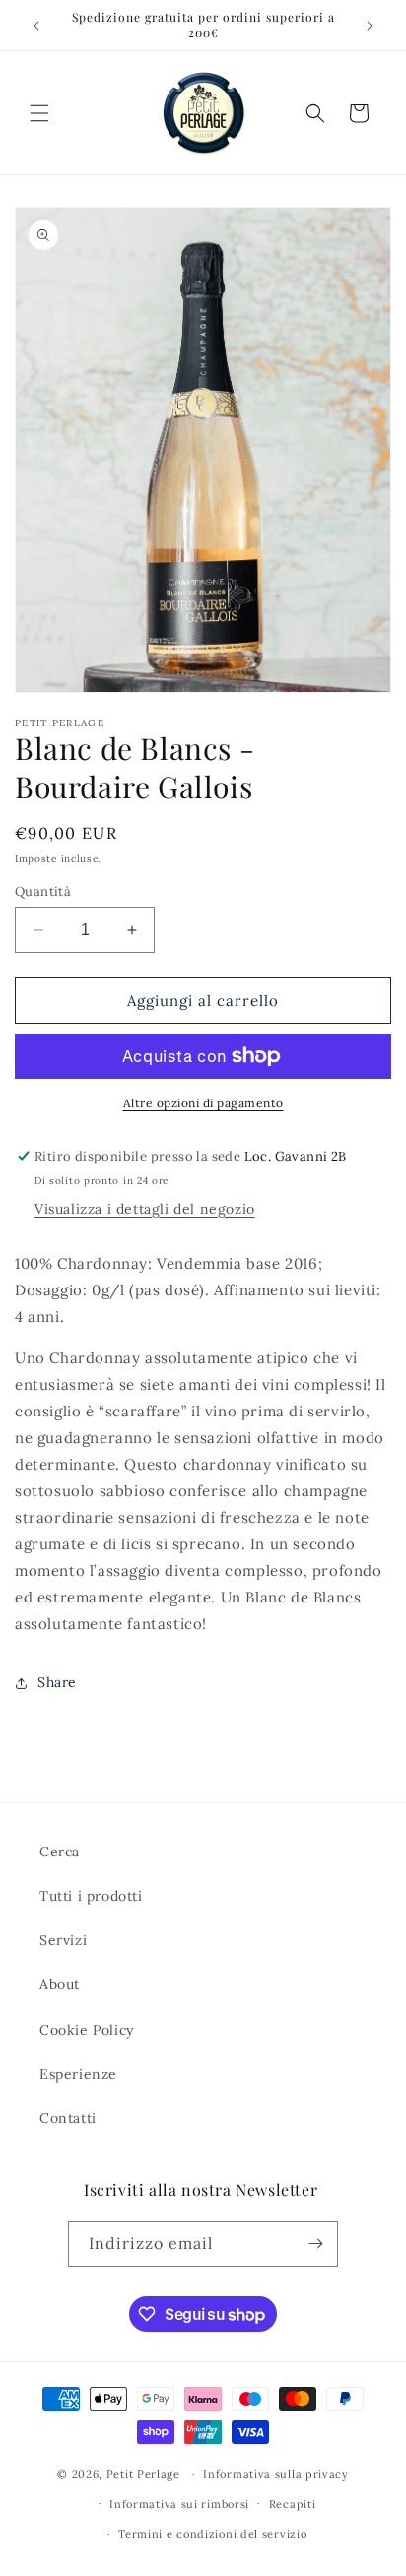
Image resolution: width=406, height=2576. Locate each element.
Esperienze (78, 2074)
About (60, 1984)
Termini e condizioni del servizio (212, 2534)
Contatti (68, 2118)
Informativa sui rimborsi (179, 2504)
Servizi (63, 1940)
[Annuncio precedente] (36, 26)
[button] (39, 113)
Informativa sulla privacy (276, 2474)
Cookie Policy (87, 2030)
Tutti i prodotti (91, 1896)
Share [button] (57, 1682)
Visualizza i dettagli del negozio (145, 1209)
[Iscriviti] (315, 2244)
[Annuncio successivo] (370, 26)
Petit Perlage (143, 2474)
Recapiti (293, 2504)
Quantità (43, 891)
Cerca (60, 1852)
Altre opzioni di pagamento (203, 1103)
